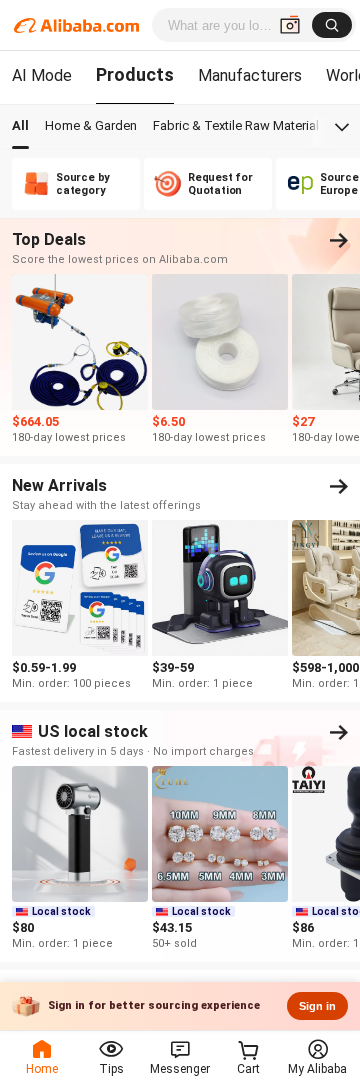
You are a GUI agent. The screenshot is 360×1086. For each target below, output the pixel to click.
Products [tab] (135, 74)
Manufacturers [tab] (250, 75)
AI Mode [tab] (42, 75)
